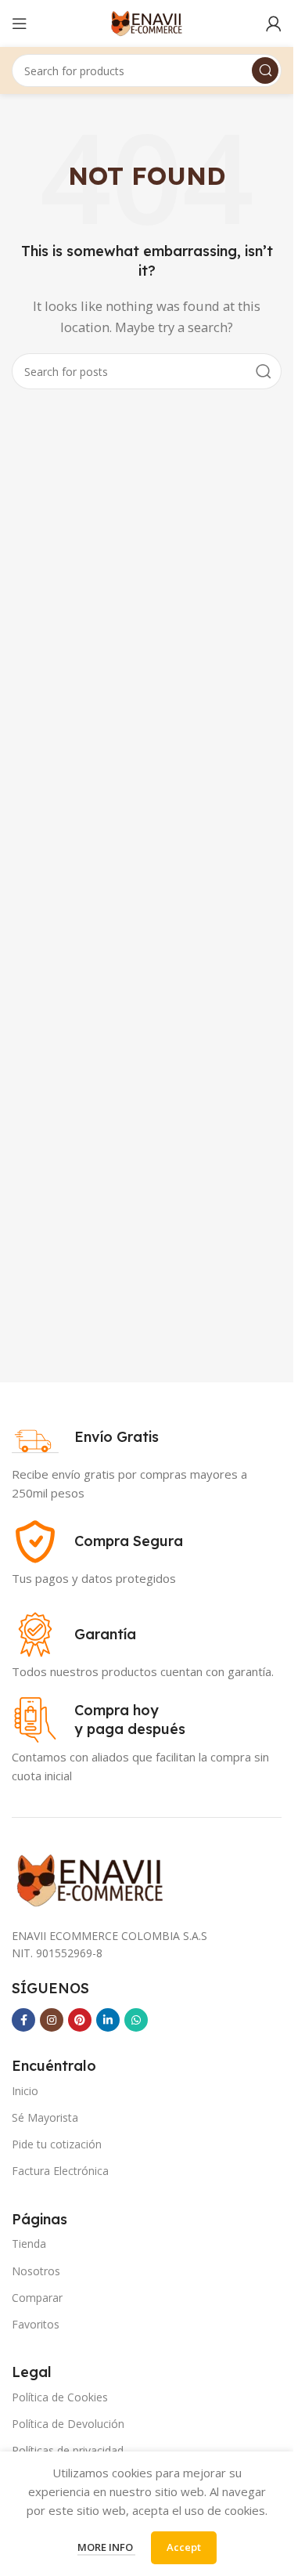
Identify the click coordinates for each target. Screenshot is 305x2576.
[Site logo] (147, 22)
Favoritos (36, 2324)
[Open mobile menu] (20, 23)
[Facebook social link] (23, 2020)
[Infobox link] (85, 1437)
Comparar (37, 2298)
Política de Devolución (68, 2424)
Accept (184, 2547)
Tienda (29, 2244)
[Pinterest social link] (80, 2020)
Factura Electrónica (60, 2171)
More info (106, 2547)
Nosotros (36, 2271)
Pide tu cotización (57, 2144)
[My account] (274, 23)
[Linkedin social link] (108, 2020)
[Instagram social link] (52, 2020)
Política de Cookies (60, 2397)
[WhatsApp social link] (136, 2020)
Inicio (25, 2091)
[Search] (265, 70)
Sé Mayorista (45, 2117)
